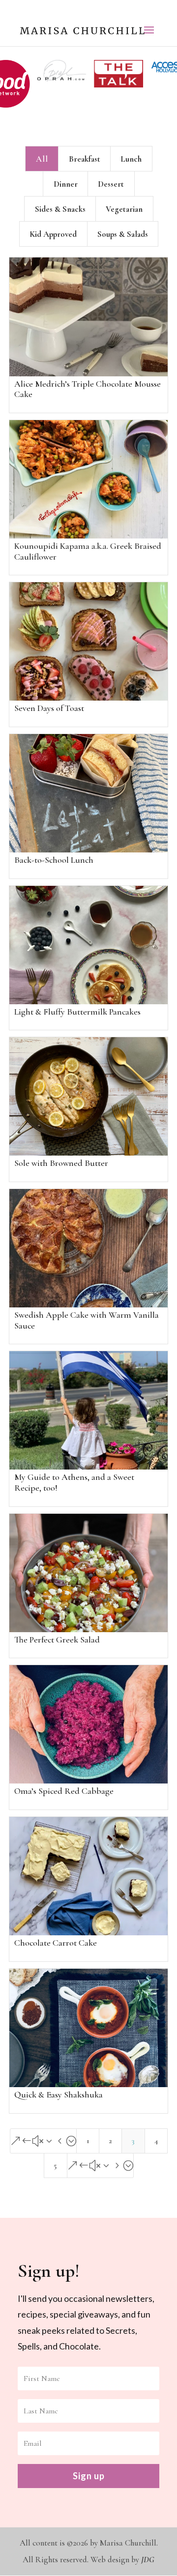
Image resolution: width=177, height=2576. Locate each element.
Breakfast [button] (85, 154)
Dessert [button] (111, 179)
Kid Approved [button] (53, 229)
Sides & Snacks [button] (60, 204)
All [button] (42, 154)
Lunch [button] (131, 154)
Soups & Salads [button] (123, 229)
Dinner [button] (66, 179)
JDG (148, 2554)
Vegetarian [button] (124, 204)
